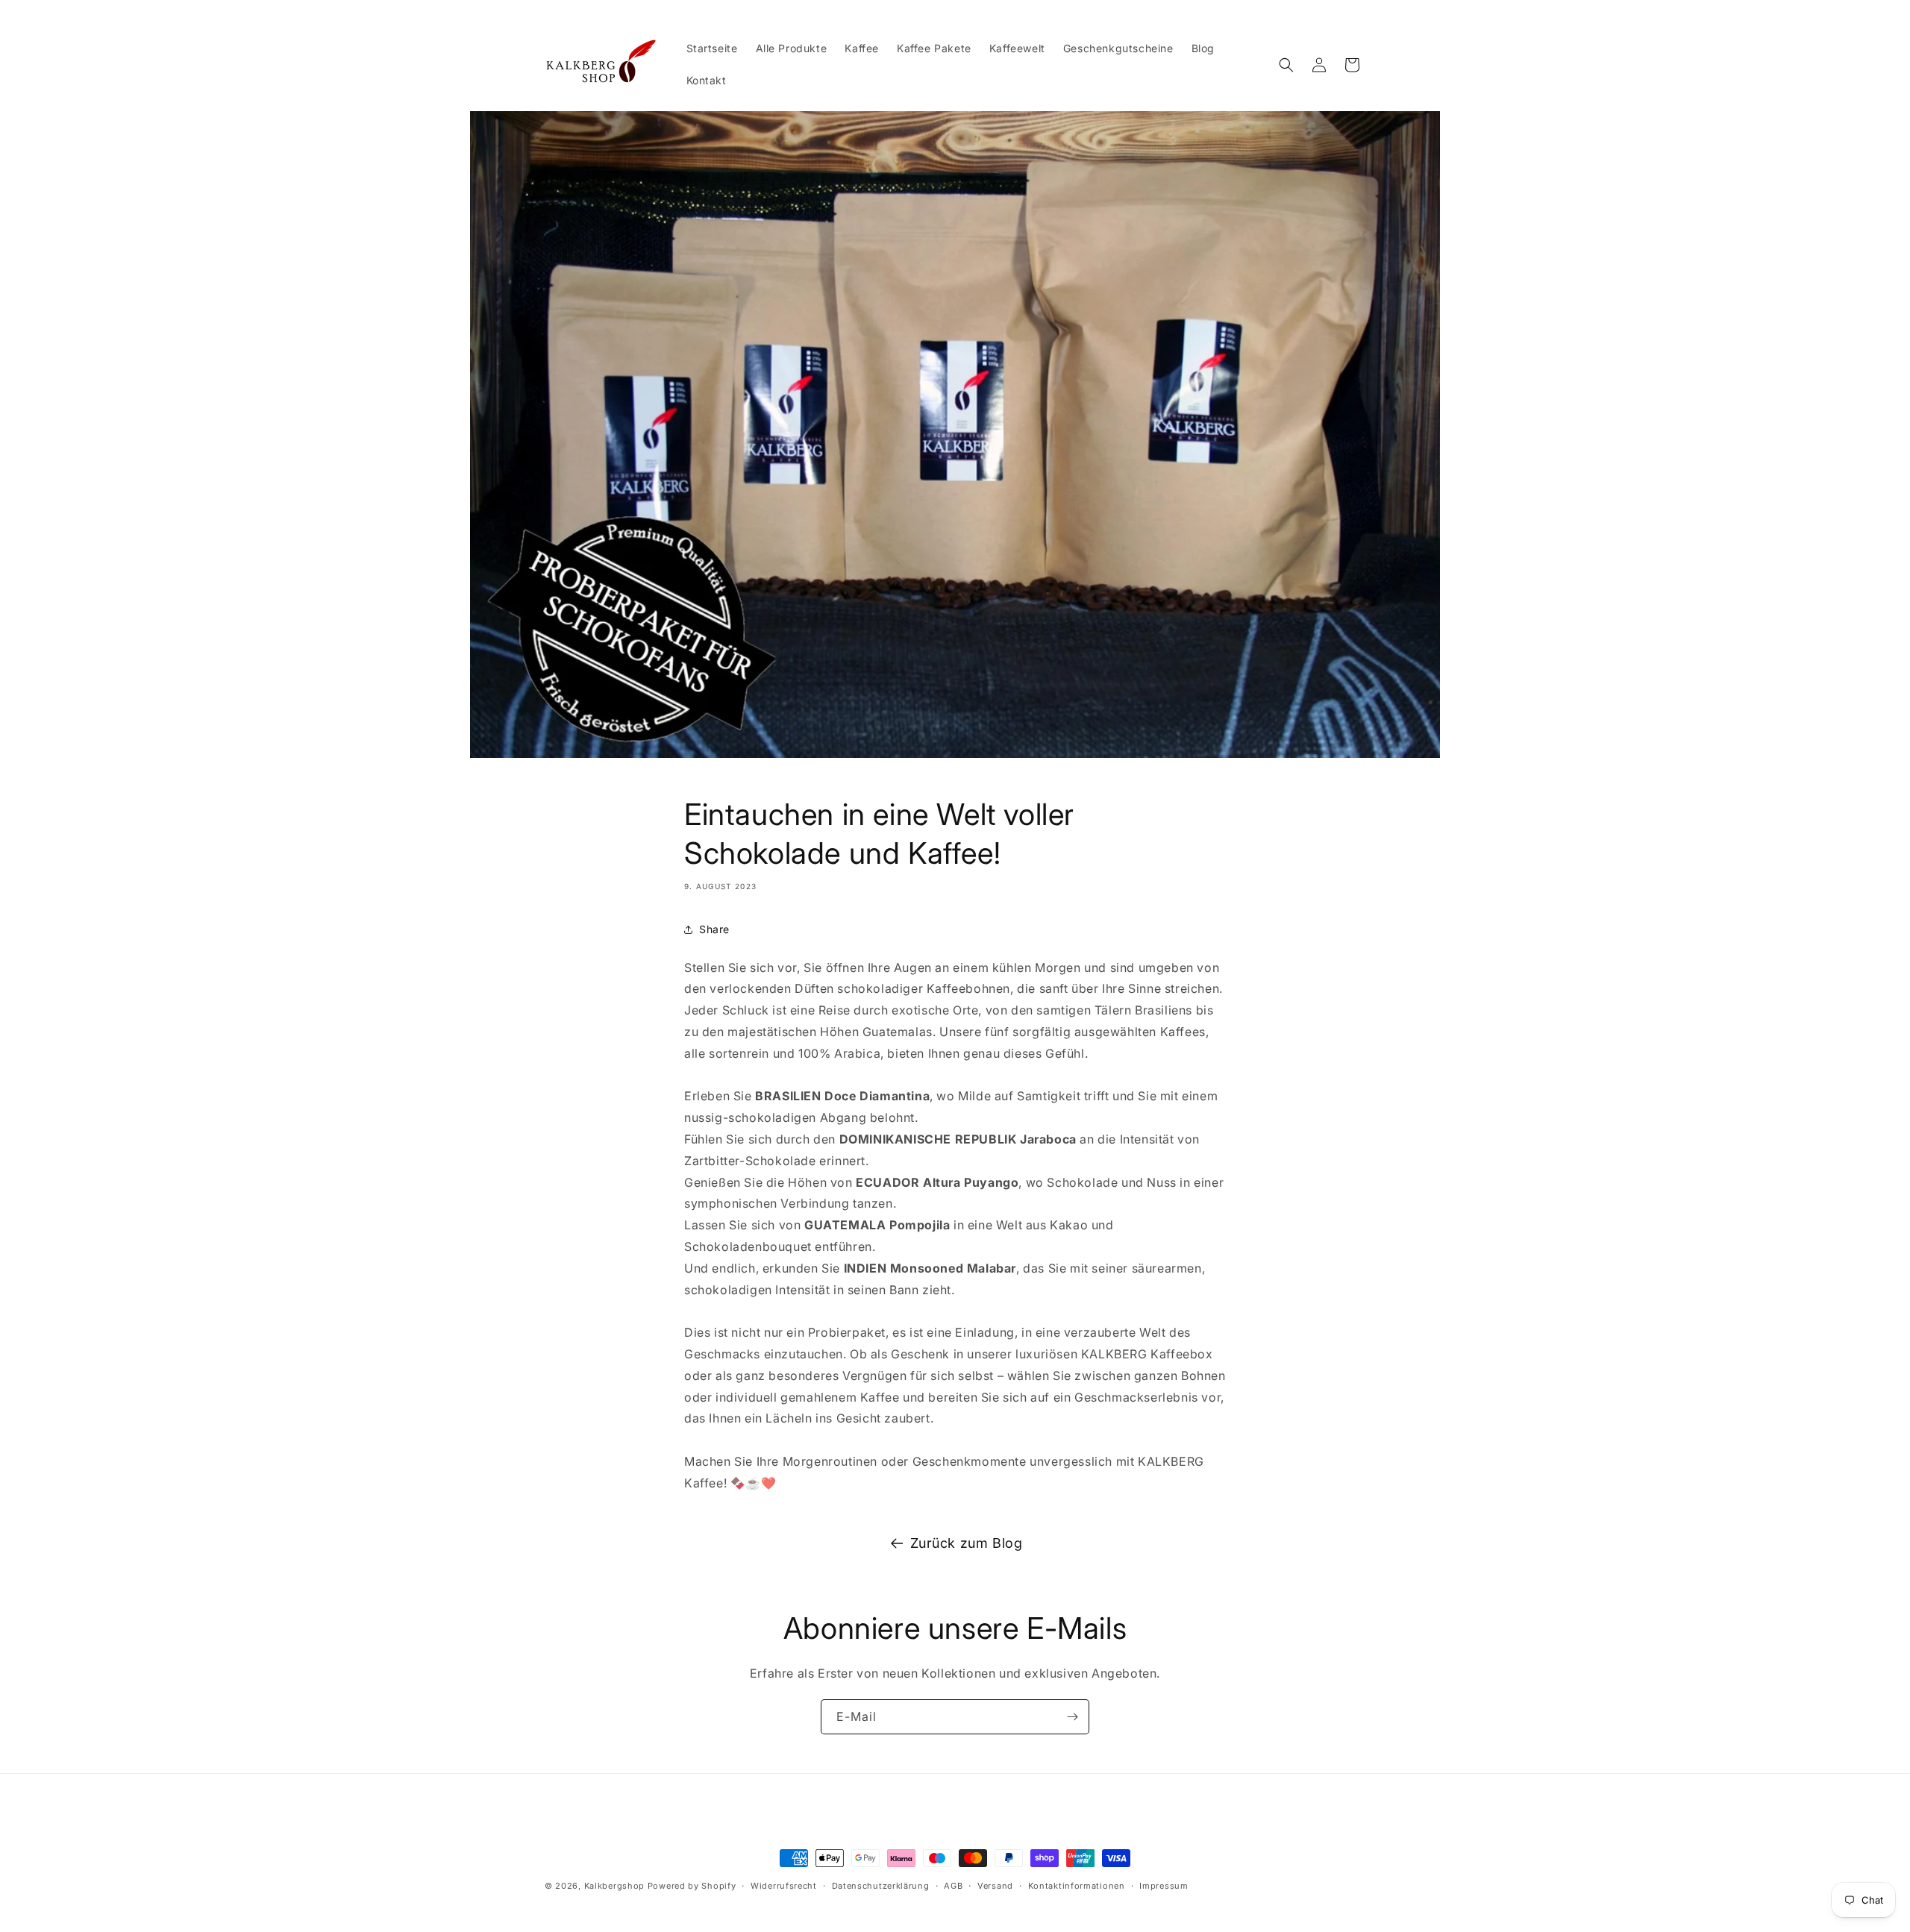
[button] (1286, 65)
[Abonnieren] (1072, 1717)
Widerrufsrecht (784, 1886)
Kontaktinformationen (1077, 1886)
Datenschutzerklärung (881, 1886)
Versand (995, 1886)
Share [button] (714, 929)
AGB (953, 1886)
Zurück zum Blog (967, 1543)
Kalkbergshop (614, 1886)
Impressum (1164, 1886)
